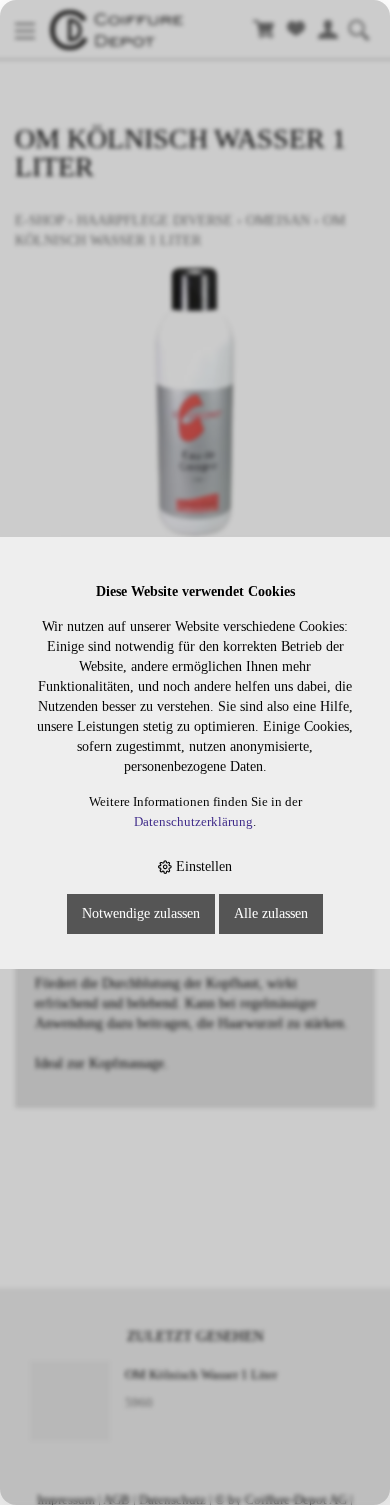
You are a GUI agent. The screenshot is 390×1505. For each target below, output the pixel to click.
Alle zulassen (271, 913)
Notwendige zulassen (141, 913)
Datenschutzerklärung (193, 822)
